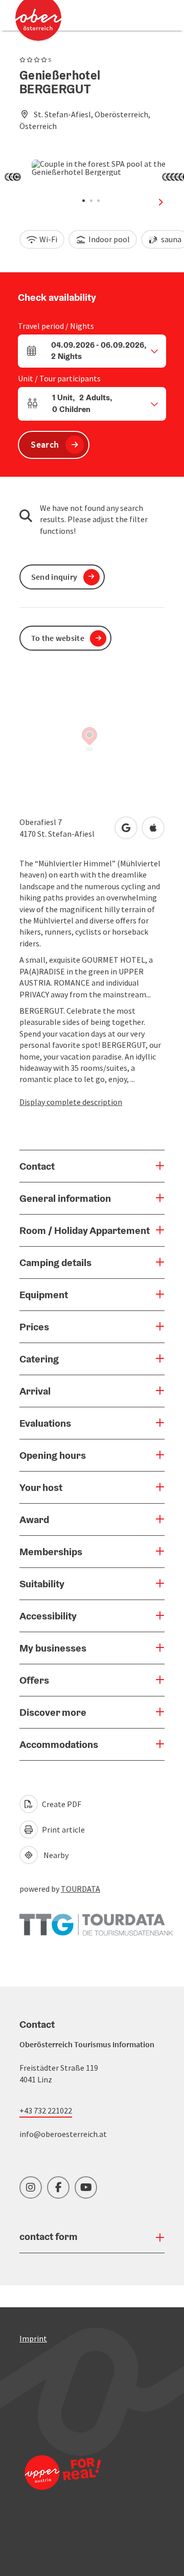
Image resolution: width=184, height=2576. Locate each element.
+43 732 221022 (46, 2110)
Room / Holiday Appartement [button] (85, 1230)
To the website (58, 638)
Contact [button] (37, 1166)
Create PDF (61, 1804)
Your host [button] (41, 1487)
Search (45, 444)
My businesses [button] (53, 1648)
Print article (63, 1830)
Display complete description (71, 1102)
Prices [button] (34, 1327)
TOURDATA (80, 1889)
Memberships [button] (51, 1552)
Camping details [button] (55, 1263)
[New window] (96, 1920)
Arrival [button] (35, 1391)
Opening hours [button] (53, 1455)
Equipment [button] (44, 1295)
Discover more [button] (53, 1712)
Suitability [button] (42, 1584)
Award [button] (34, 1519)
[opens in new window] (63, 2486)
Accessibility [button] (48, 1616)
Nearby (54, 1855)
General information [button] (65, 1198)
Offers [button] (34, 1680)
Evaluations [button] (45, 1423)
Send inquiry (54, 577)
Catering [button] (39, 1359)
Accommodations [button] (59, 1744)
